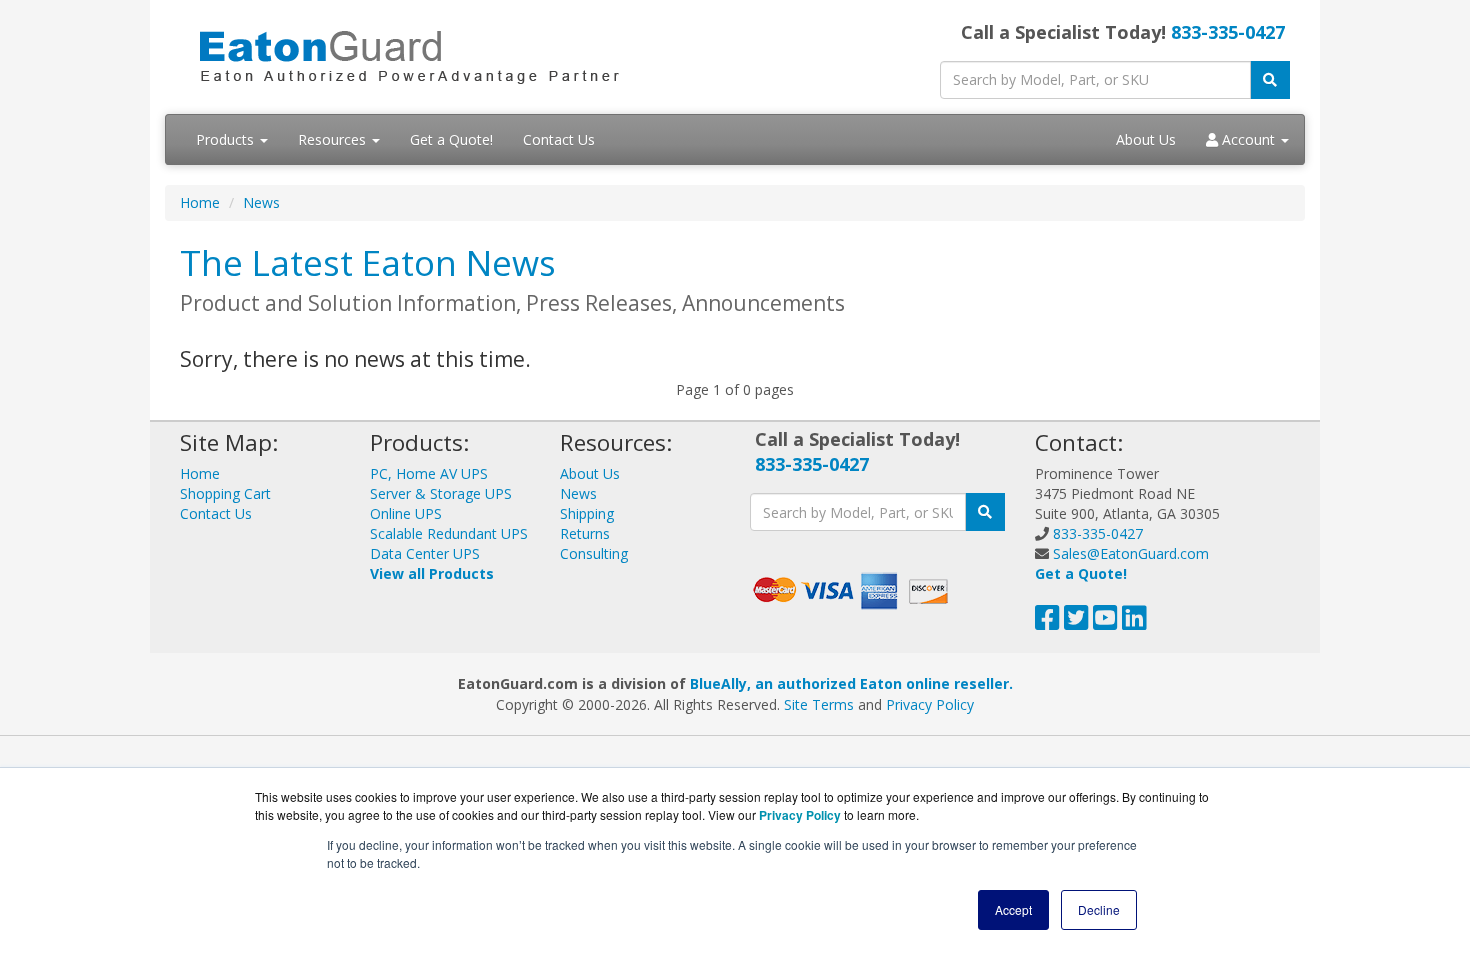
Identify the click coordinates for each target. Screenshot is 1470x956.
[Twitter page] (1076, 622)
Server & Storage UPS (441, 493)
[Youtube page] (1105, 622)
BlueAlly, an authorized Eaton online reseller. (851, 683)
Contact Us (559, 139)
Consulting (594, 553)
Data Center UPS (425, 553)
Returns (585, 533)
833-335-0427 (1228, 32)
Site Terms (819, 704)
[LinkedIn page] (1134, 622)
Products (227, 139)
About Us (1146, 139)
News (261, 202)
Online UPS (406, 513)
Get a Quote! (451, 139)
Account (1248, 139)
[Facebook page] (1047, 622)
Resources (334, 139)
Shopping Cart (225, 493)
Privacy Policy (930, 704)
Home (200, 202)
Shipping (587, 513)
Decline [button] (1099, 909)
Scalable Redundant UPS (449, 533)
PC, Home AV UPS (429, 473)
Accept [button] (1013, 909)
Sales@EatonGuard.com (1131, 553)
